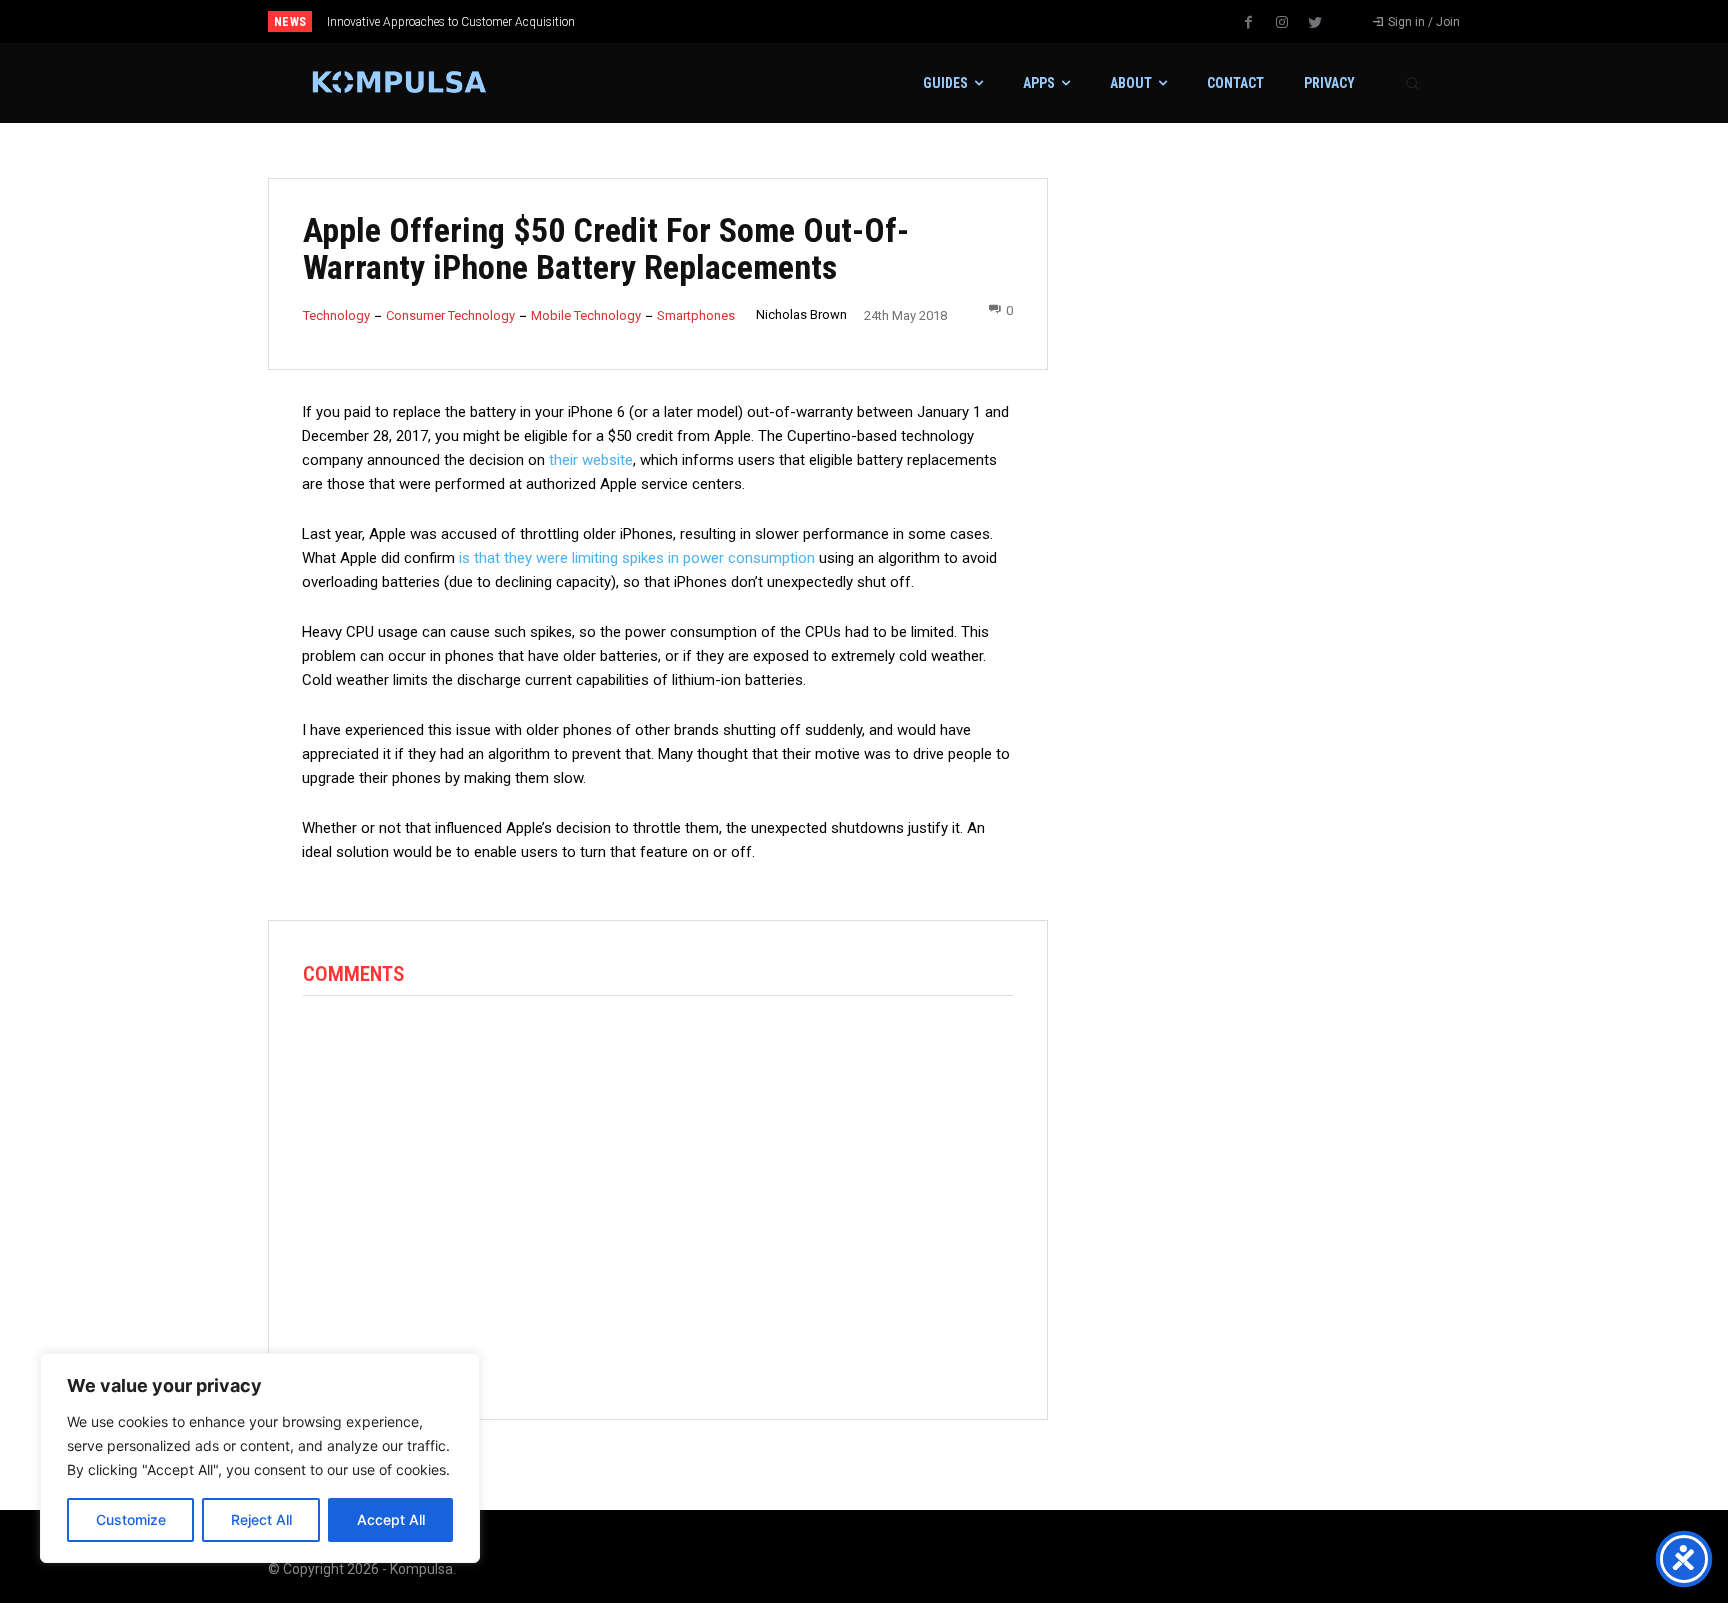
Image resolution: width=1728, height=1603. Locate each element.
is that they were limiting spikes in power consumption (637, 558)
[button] (1412, 83)
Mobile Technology (586, 315)
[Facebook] (1249, 23)
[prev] (898, 21)
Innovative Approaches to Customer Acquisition (451, 22)
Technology (336, 315)
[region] (260, 1458)
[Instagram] (1282, 23)
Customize (131, 1519)
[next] (930, 21)
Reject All (261, 1519)
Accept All (391, 1519)
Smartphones (696, 315)
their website (591, 460)
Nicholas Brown (801, 314)
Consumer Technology (450, 315)
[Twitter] (1315, 23)
